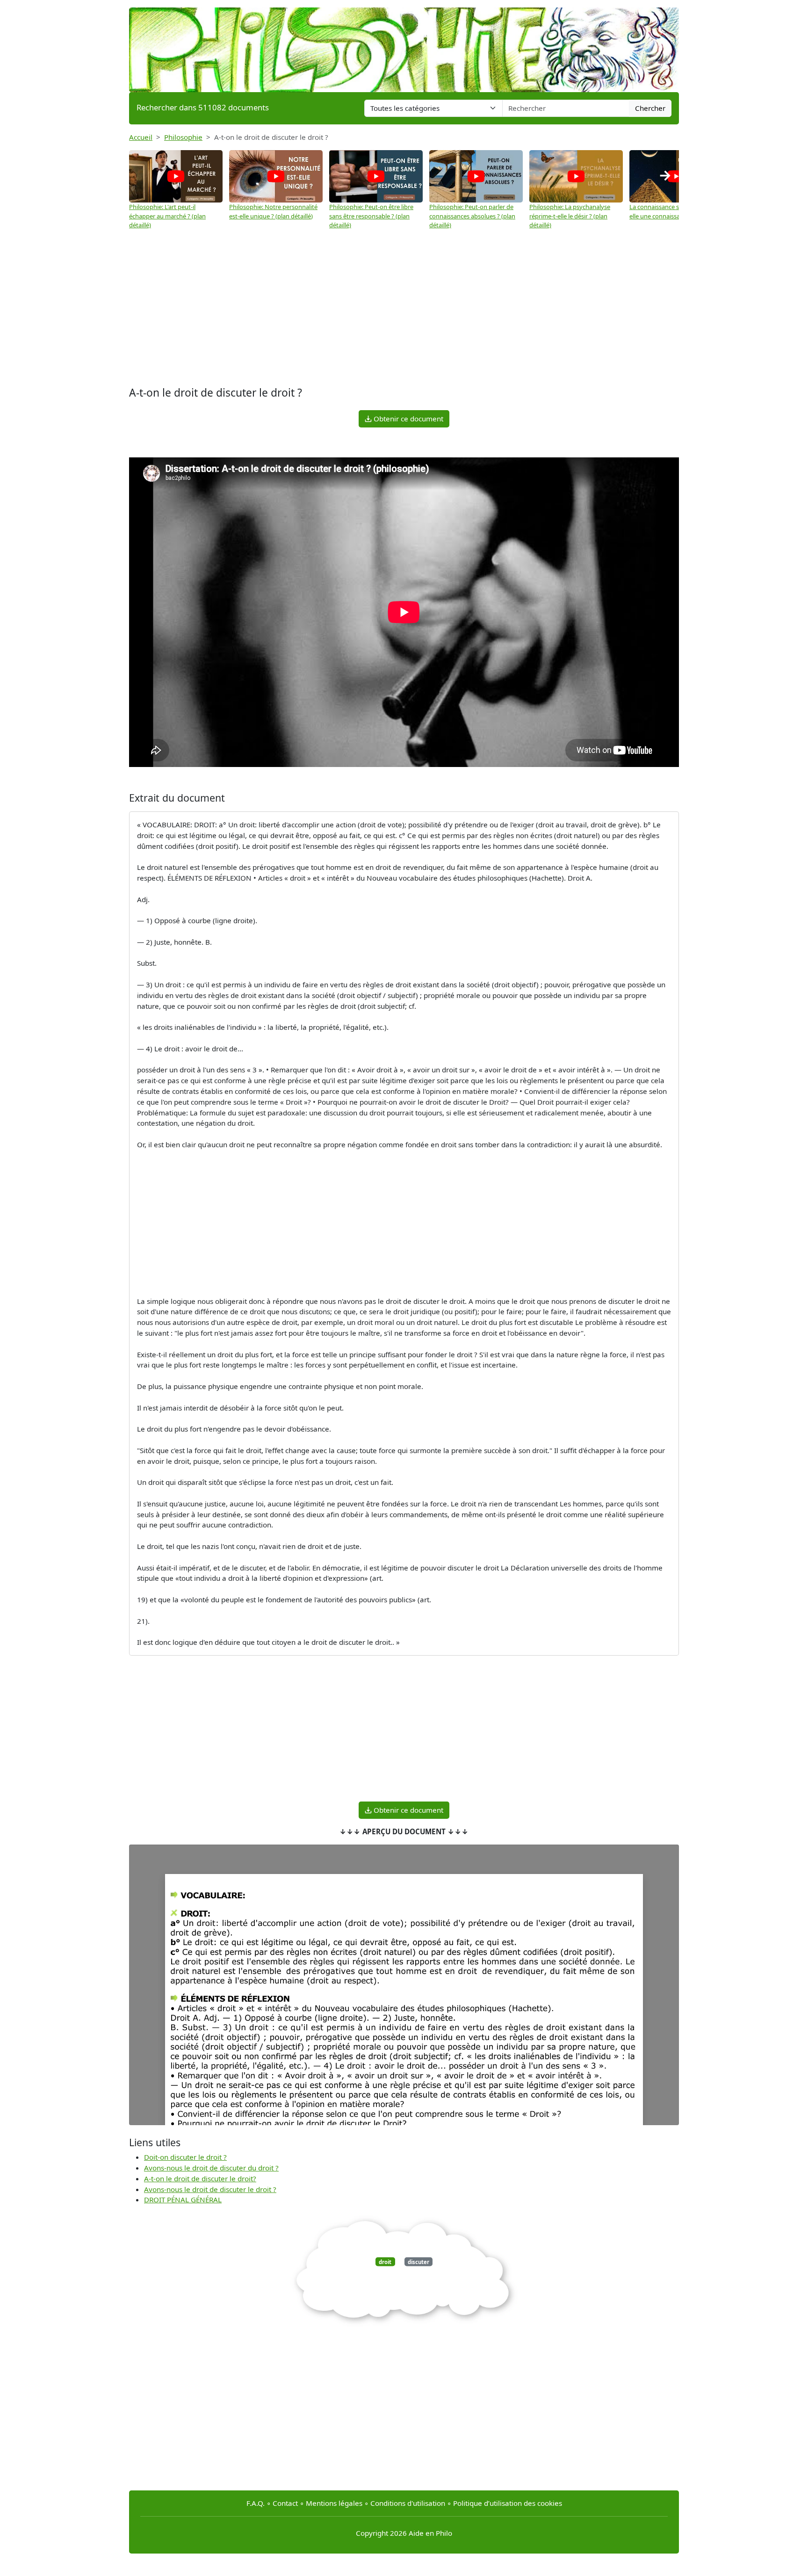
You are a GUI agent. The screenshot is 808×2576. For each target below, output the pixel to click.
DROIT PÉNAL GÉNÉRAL (183, 2200)
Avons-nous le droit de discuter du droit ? (211, 2168)
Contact (285, 2503)
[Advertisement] (404, 309)
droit (385, 2262)
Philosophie (183, 137)
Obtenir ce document (408, 419)
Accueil (141, 137)
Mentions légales (334, 2503)
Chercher (650, 108)
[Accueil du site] (404, 45)
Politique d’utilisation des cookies (508, 2503)
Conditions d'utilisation (408, 2503)
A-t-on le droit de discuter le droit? (200, 2178)
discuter (418, 2262)
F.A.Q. (256, 2503)
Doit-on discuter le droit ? (185, 2157)
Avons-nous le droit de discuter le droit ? (210, 2189)
